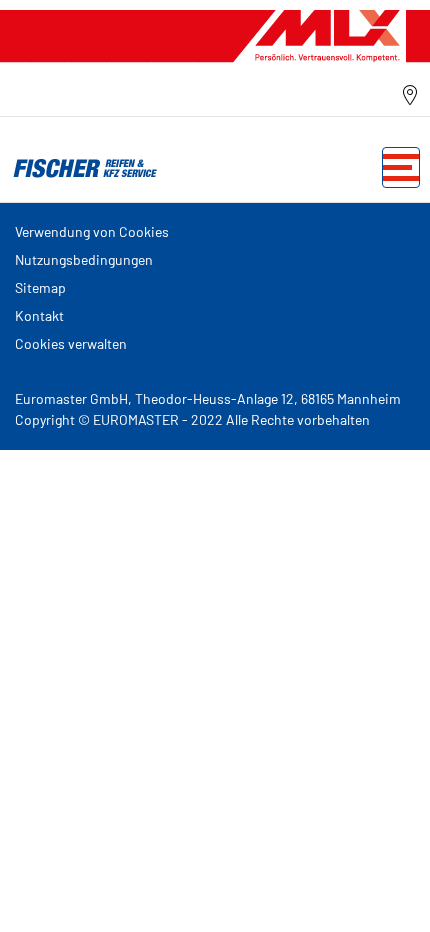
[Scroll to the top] (377, 889)
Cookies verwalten (71, 343)
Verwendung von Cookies (92, 231)
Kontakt (39, 315)
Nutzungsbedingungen (84, 259)
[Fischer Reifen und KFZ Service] (80, 167)
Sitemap (40, 287)
